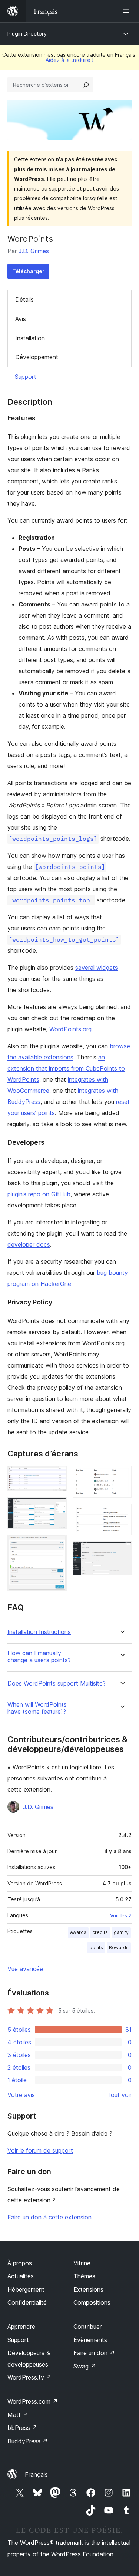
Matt (18, 2415)
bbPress (22, 2428)
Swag (85, 2366)
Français (36, 2474)
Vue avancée (25, 1969)
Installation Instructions (39, 1632)
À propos (20, 2263)
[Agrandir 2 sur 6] (57, 1507)
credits (100, 1932)
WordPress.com (33, 2401)
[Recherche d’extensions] (86, 85)
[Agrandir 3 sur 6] (57, 1545)
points (96, 1947)
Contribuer (87, 2327)
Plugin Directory (27, 34)
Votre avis (21, 2095)
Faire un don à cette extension (49, 2217)
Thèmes (84, 2276)
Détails (24, 300)
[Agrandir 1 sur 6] (57, 1476)
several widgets (97, 968)
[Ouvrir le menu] (127, 11)
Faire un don (94, 2353)
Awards (78, 1932)
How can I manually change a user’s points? (39, 1657)
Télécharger (28, 271)
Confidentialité (27, 2302)
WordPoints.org (70, 1029)
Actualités (21, 2276)
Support (26, 377)
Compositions (92, 2302)
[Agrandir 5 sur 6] (122, 1514)
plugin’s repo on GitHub (39, 1194)
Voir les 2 (121, 1915)
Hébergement (26, 2289)
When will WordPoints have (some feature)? (37, 1708)
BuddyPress (28, 2441)
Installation (30, 338)
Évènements (90, 2340)
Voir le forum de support (40, 2150)
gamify (121, 1932)
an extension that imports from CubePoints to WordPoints (66, 1068)
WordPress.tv (29, 2377)
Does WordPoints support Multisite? (57, 1684)
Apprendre (21, 2327)
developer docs (29, 1244)
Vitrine (82, 2263)
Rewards (119, 1947)
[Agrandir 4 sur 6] (122, 1476)
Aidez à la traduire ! (69, 60)
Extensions (88, 2289)
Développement (37, 357)
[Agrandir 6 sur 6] (122, 1551)
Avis (21, 319)
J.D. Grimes (34, 251)
